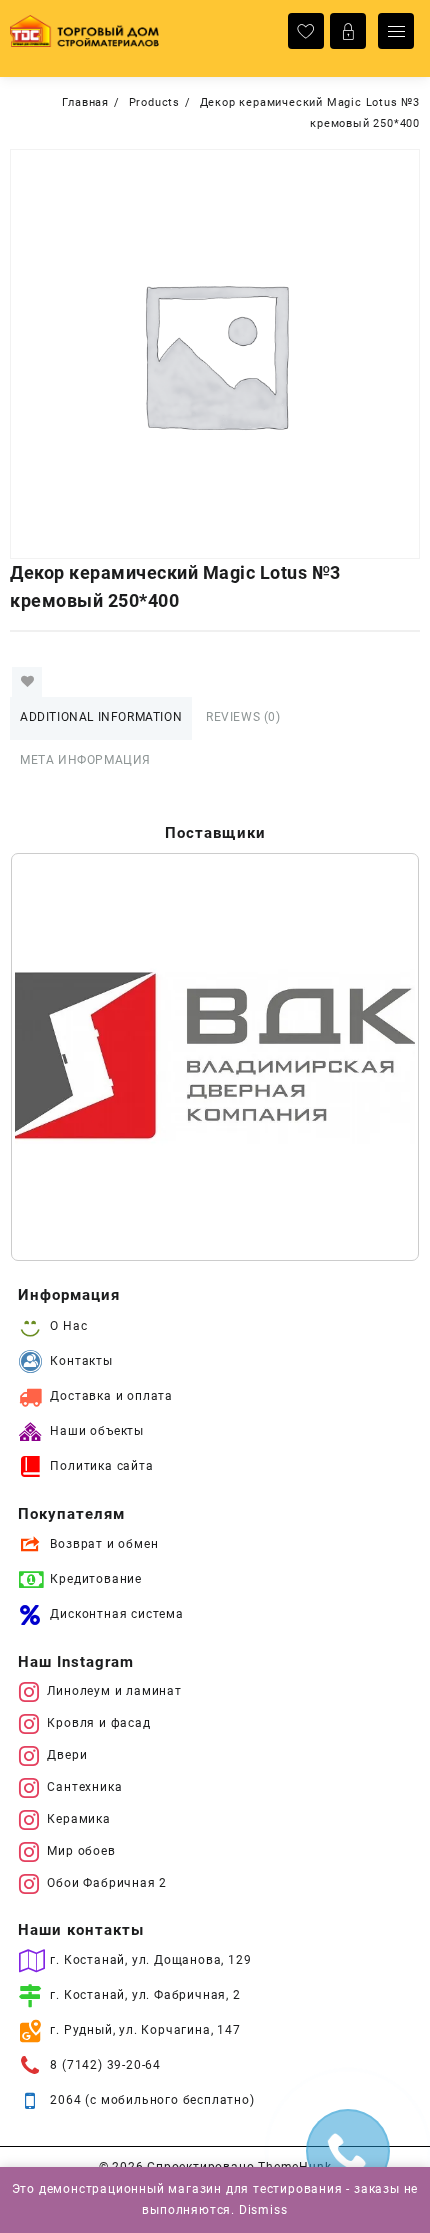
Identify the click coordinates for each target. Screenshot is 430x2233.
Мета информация (85, 760)
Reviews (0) (243, 717)
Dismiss (263, 2210)
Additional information (101, 717)
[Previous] (52, 1057)
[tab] (101, 718)
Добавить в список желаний (27, 682)
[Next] (378, 1057)
